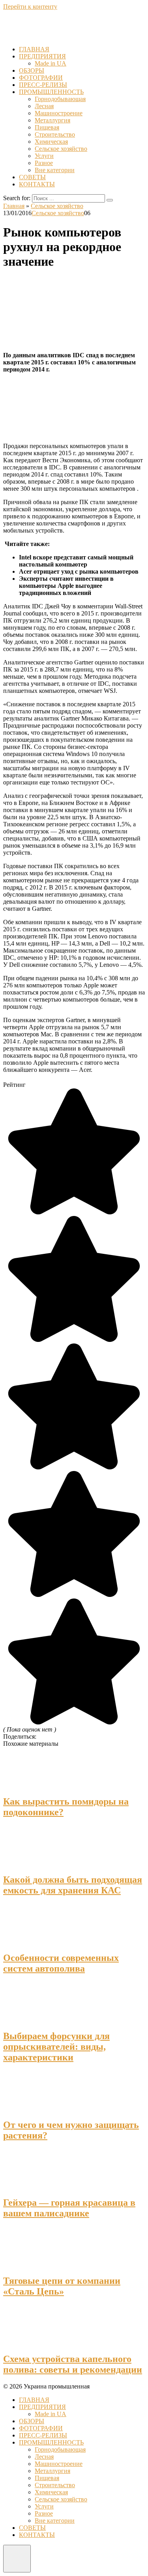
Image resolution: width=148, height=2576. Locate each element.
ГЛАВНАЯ (34, 49)
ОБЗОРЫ (32, 70)
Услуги (44, 156)
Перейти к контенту (30, 7)
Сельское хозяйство (61, 149)
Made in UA (51, 63)
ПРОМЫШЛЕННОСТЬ (51, 92)
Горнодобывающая (60, 99)
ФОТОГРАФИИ (41, 78)
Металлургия (52, 120)
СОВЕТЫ (32, 177)
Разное (44, 163)
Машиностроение (59, 113)
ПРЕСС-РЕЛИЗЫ (43, 85)
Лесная (44, 106)
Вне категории (55, 170)
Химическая (51, 142)
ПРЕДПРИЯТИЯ (42, 56)
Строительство (55, 134)
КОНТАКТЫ (37, 184)
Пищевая (47, 127)
